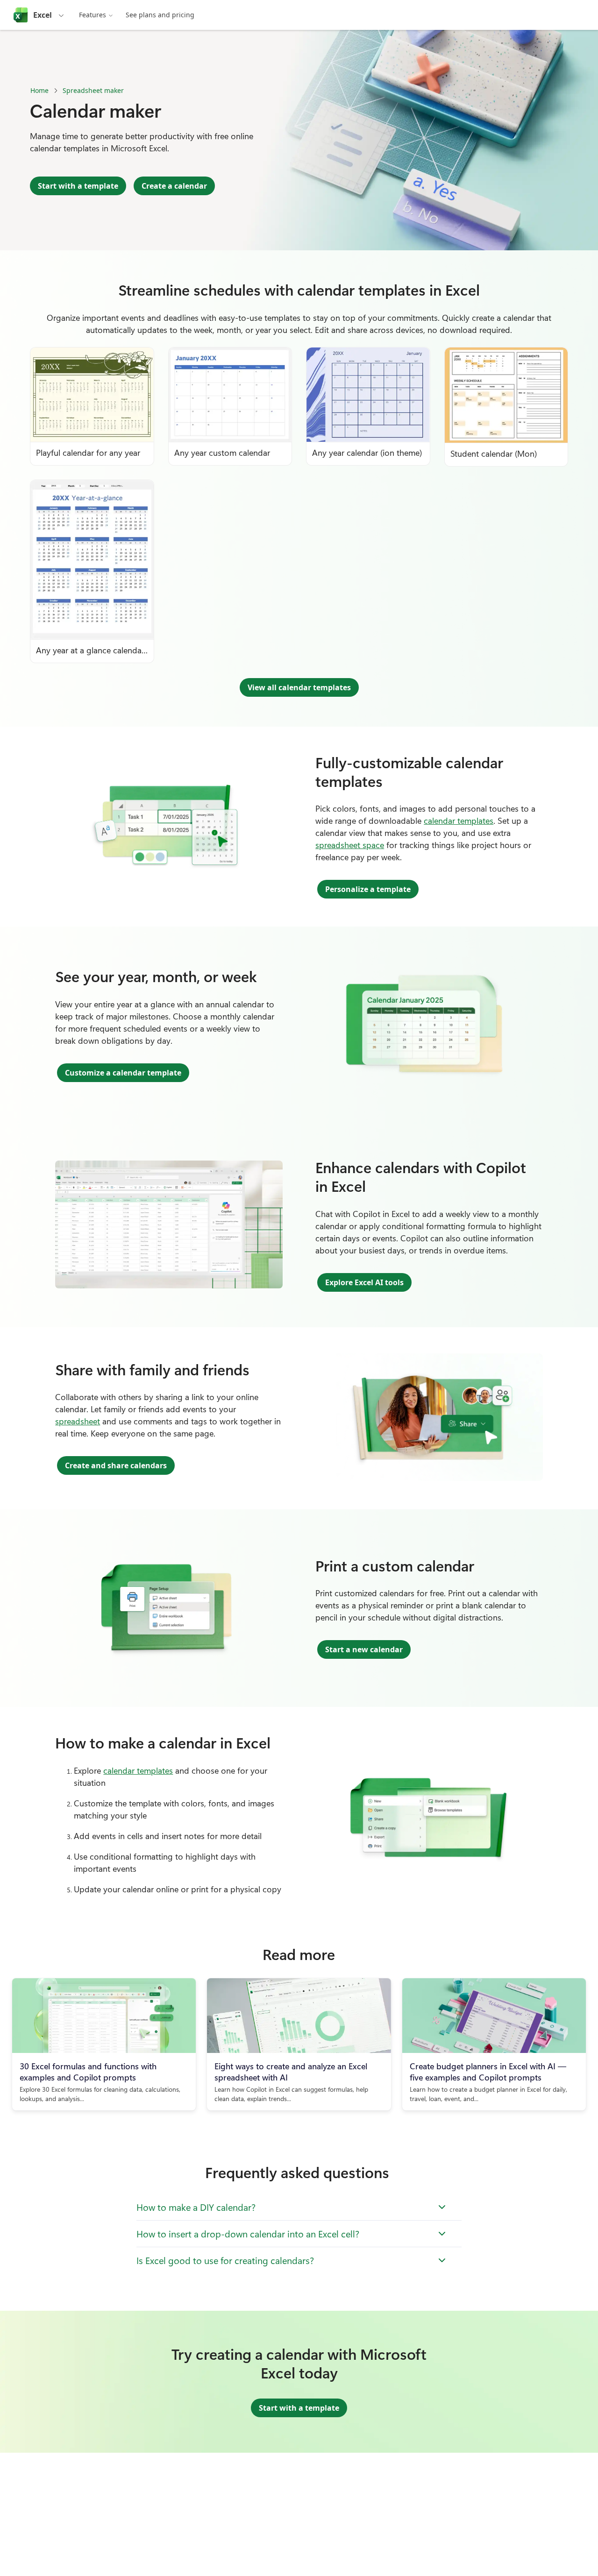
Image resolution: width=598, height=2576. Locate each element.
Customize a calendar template (123, 1073)
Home (39, 90)
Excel (43, 15)
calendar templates (459, 821)
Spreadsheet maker (93, 90)
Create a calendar (174, 186)
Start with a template (78, 186)
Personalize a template (368, 889)
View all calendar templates (299, 687)
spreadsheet (78, 1421)
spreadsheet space (350, 845)
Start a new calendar (364, 1649)
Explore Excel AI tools (364, 1282)
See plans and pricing (160, 15)
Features (93, 15)
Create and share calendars (116, 1465)
